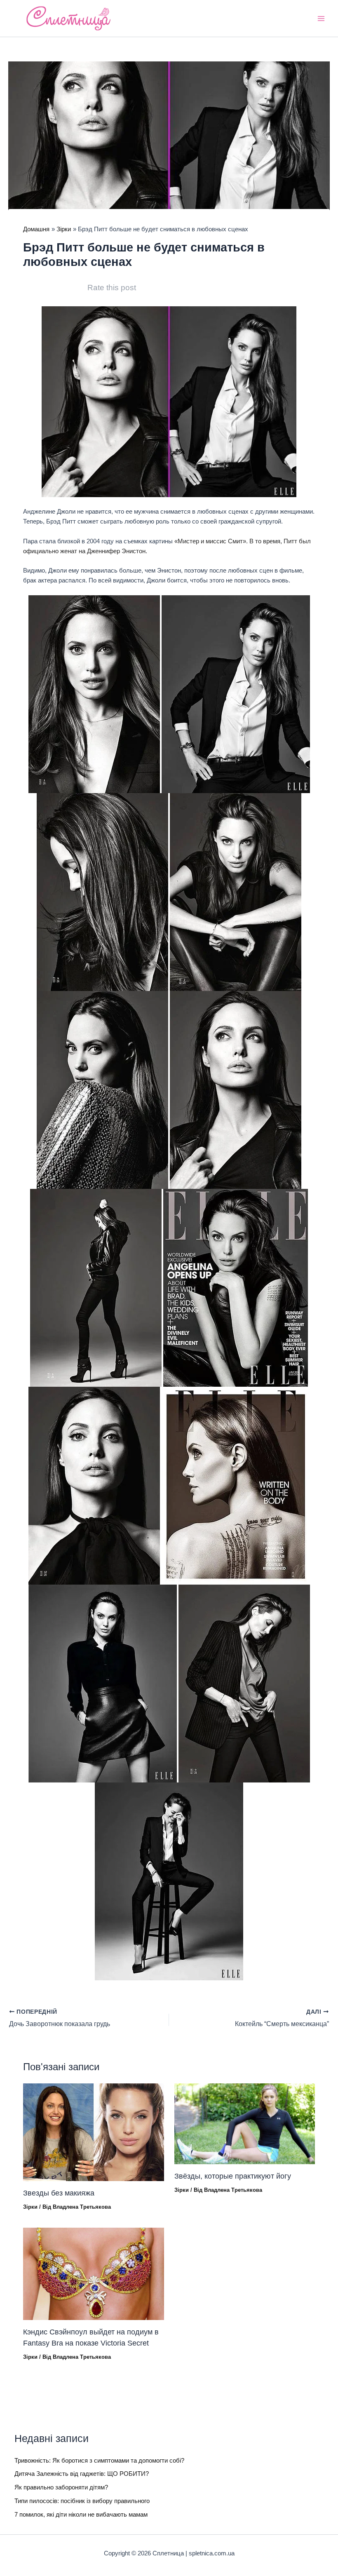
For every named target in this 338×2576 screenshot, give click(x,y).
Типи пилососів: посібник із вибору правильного (82, 2501)
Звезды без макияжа (59, 2193)
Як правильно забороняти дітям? (61, 2487)
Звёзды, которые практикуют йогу (233, 2176)
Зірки (30, 2207)
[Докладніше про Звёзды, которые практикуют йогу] (245, 2123)
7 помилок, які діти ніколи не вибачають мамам (81, 2515)
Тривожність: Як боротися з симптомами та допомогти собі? (99, 2461)
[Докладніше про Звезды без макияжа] (93, 2132)
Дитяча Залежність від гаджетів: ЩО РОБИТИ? (82, 2474)
